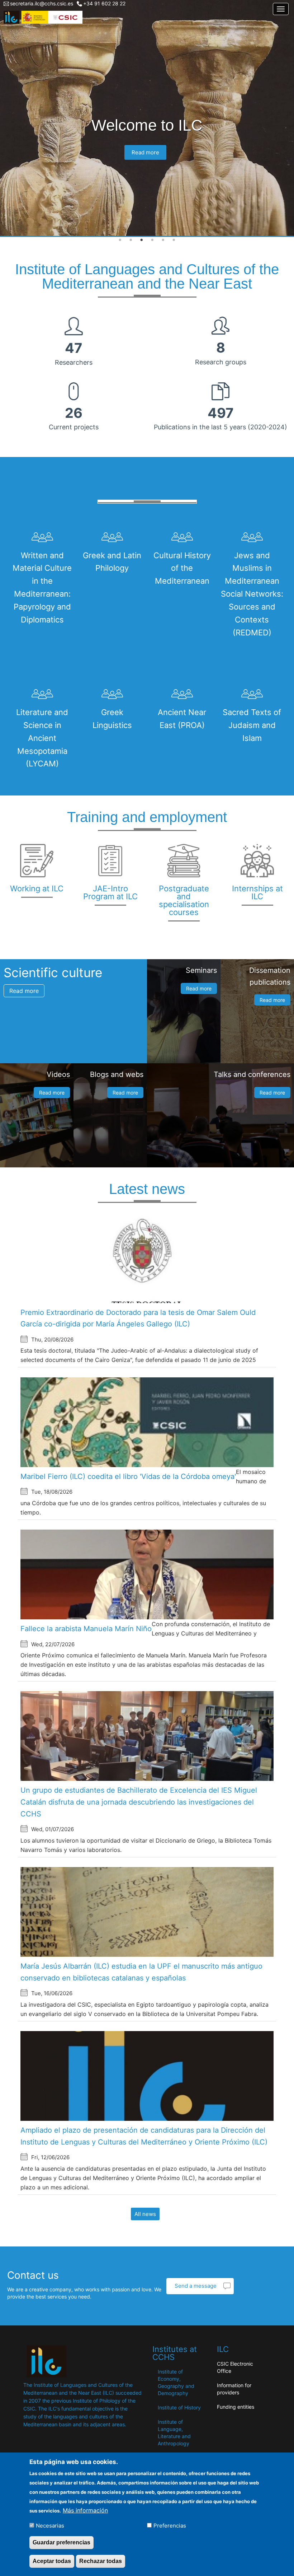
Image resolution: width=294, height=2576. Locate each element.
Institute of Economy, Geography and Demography (176, 2382)
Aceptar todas (52, 2561)
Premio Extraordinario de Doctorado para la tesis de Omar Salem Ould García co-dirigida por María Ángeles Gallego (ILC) (138, 1318)
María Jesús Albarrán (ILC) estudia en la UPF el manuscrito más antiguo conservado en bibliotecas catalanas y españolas (141, 1972)
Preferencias (170, 2526)
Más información (85, 2510)
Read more (145, 152)
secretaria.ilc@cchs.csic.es (42, 3)
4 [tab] (152, 240)
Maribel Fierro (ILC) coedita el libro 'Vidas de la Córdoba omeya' (128, 1476)
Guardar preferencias (61, 2542)
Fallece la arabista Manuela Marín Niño (86, 1629)
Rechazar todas (101, 2561)
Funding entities (236, 2407)
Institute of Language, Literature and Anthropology (174, 2433)
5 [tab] (163, 240)
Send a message (196, 2286)
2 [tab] (131, 240)
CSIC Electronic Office (235, 2367)
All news (145, 2214)
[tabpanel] (147, 118)
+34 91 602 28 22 (104, 3)
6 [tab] (174, 240)
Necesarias (50, 2526)
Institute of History (179, 2407)
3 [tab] (142, 240)
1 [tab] (120, 240)
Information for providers (234, 2389)
